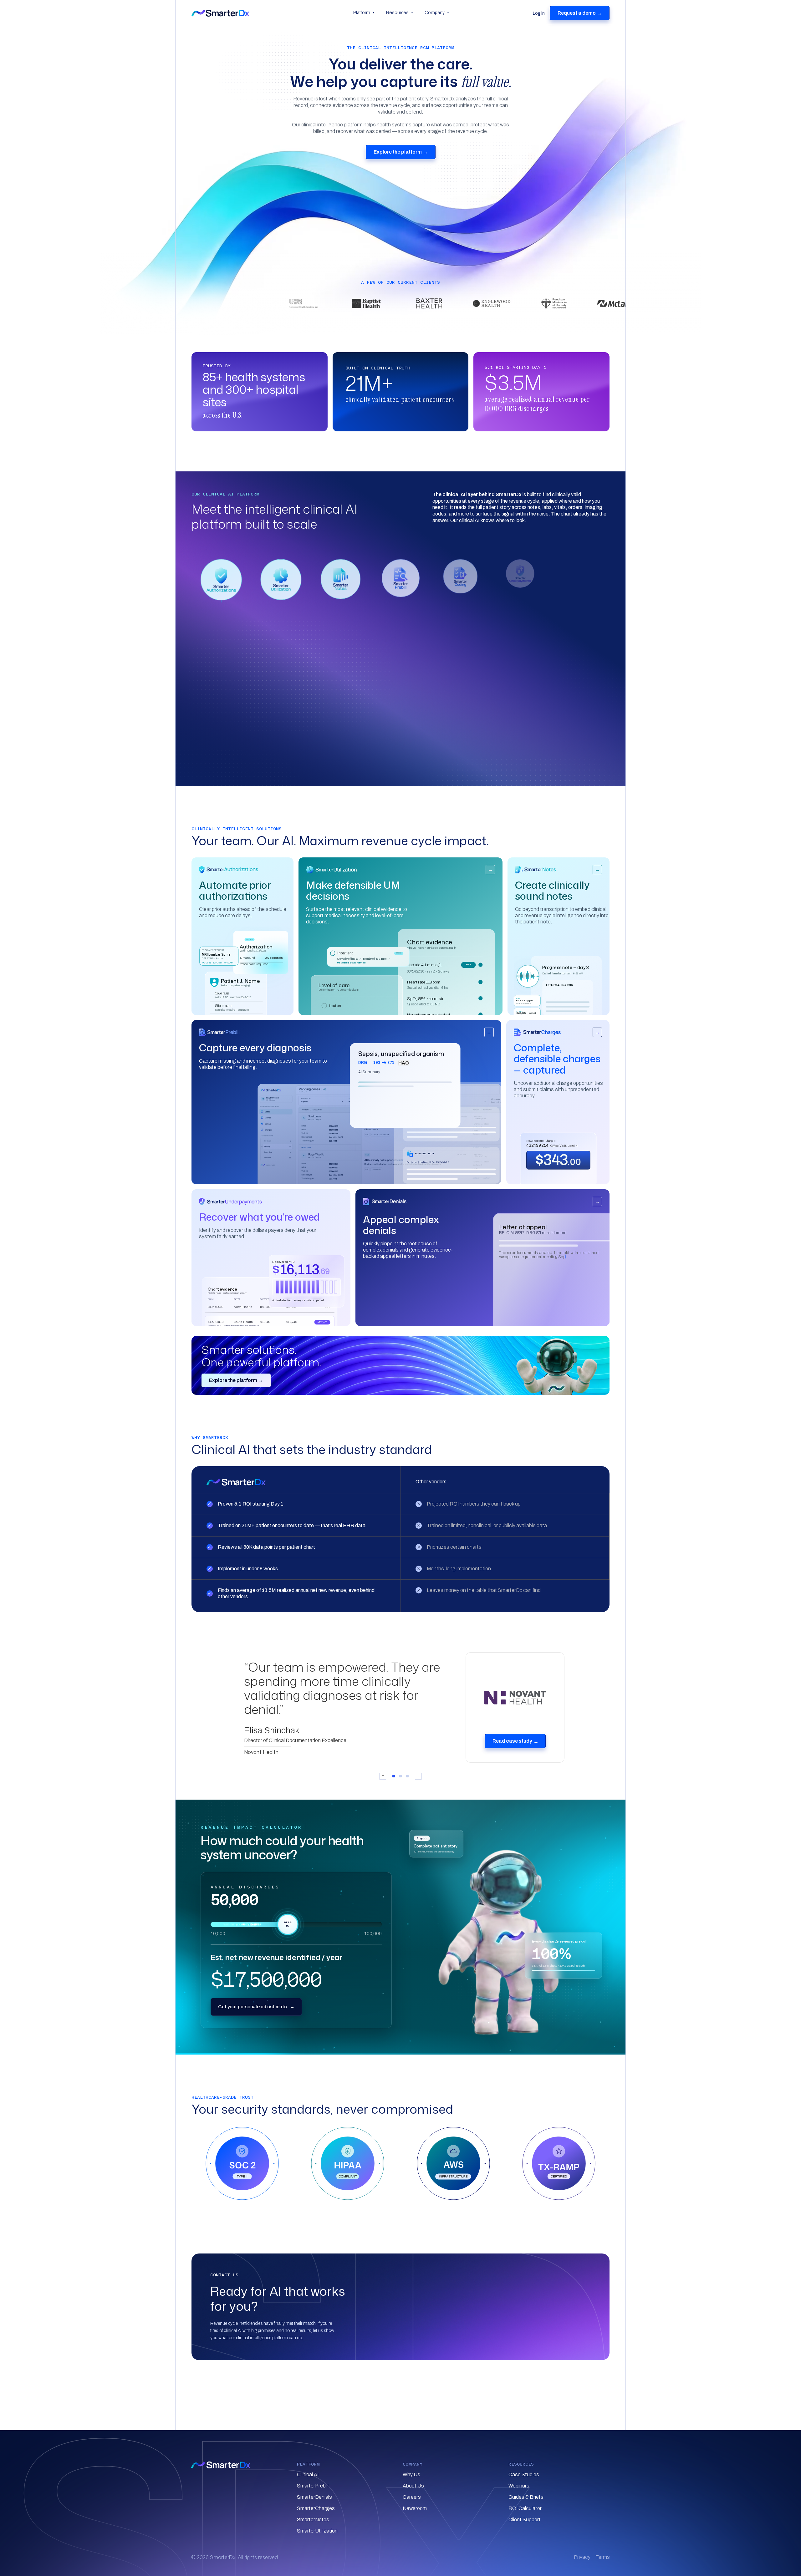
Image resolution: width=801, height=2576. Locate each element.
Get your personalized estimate (256, 2007)
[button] (221, 580)
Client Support (525, 2520)
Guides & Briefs (526, 2497)
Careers (412, 2497)
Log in (539, 13)
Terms (603, 2557)
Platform (364, 13)
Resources (400, 13)
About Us (413, 2486)
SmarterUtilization (317, 2531)
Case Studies (524, 2474)
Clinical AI (308, 2474)
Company (437, 13)
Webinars (519, 2486)
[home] (269, 13)
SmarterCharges (316, 2508)
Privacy (582, 2557)
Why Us (411, 2474)
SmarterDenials (314, 2497)
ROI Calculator (525, 2508)
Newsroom (415, 2508)
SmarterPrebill (313, 2486)
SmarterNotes (313, 2520)
